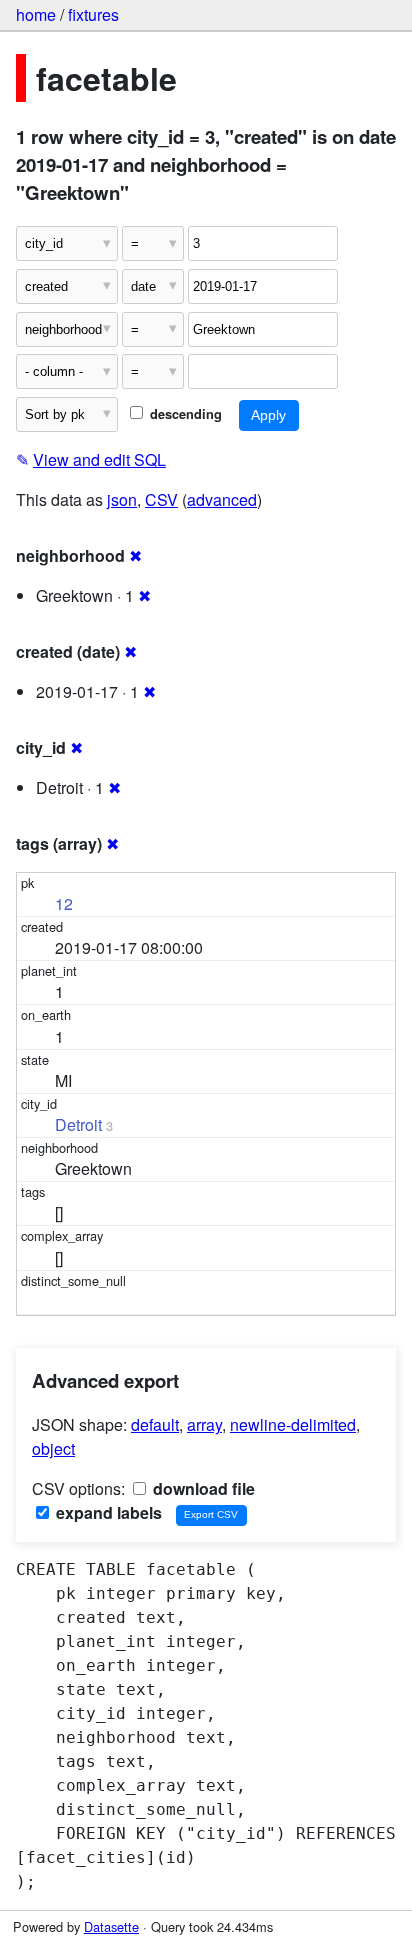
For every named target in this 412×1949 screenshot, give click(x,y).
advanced (222, 499)
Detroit (78, 1124)
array (204, 1424)
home (36, 14)
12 (64, 903)
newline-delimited (293, 1424)
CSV (161, 499)
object (53, 1448)
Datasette (111, 1926)
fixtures (93, 14)
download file (202, 1488)
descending (184, 414)
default (155, 1424)
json (122, 499)
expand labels (107, 1512)
